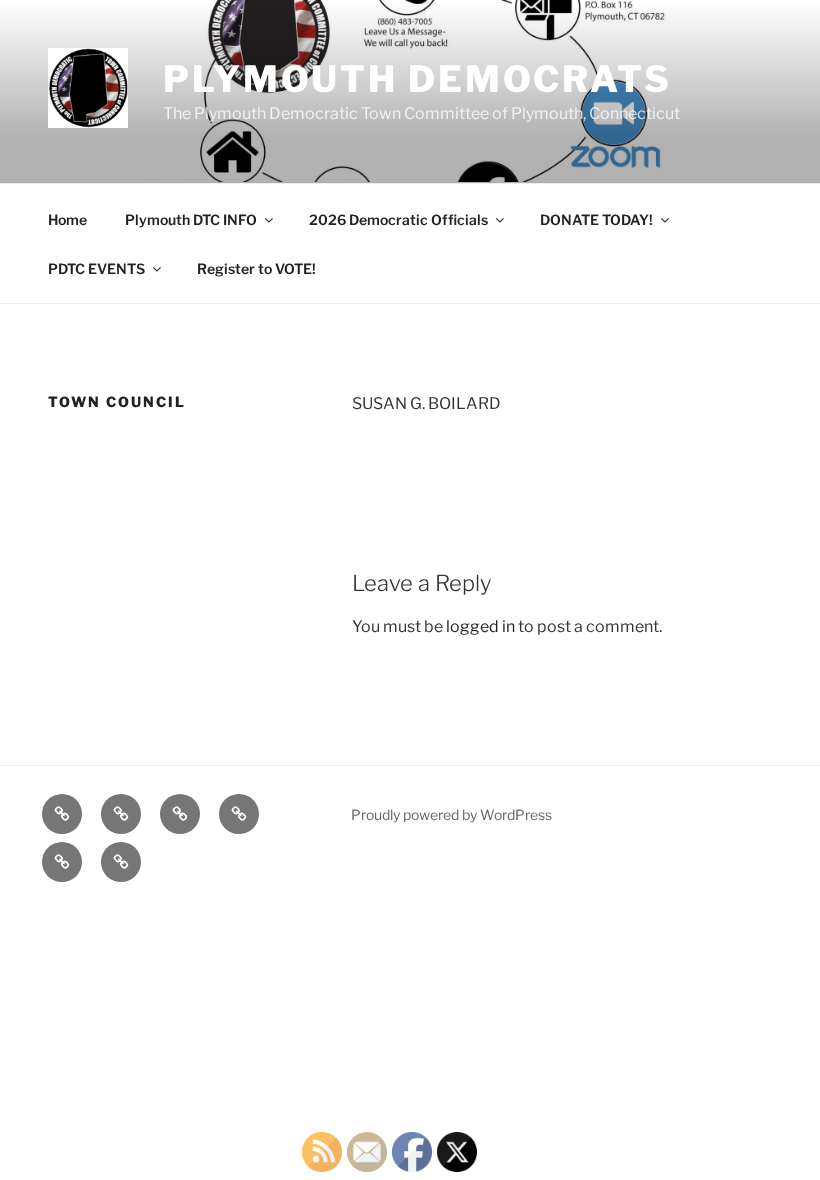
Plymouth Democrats (417, 79)
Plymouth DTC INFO (191, 219)
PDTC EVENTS (96, 268)
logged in (480, 626)
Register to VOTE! (256, 268)
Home (67, 219)
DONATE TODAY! (596, 219)
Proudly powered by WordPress (451, 814)
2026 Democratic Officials (398, 219)
